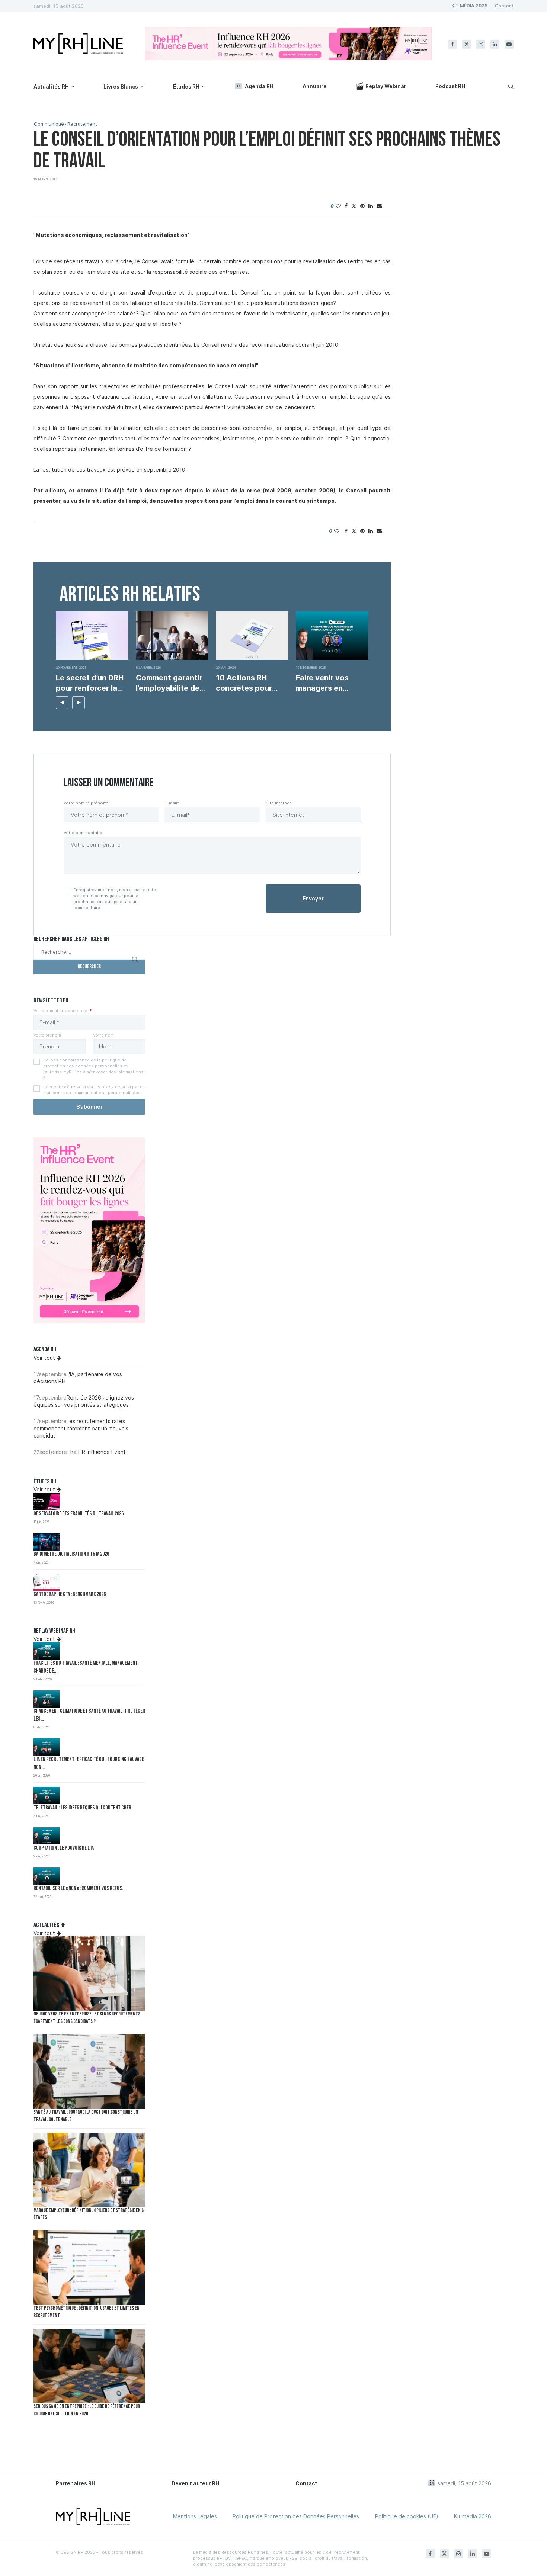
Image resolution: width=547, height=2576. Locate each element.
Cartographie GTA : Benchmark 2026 (70, 1595)
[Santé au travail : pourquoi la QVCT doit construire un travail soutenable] (89, 2072)
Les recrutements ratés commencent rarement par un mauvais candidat (81, 1428)
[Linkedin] (495, 44)
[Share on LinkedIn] (371, 206)
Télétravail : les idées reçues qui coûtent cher (82, 1808)
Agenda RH (259, 86)
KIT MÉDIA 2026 (469, 6)
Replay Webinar (386, 86)
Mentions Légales (195, 2516)
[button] (62, 703)
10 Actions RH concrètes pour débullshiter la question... (244, 683)
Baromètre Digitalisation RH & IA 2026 (71, 1554)
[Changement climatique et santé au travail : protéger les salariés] (47, 1699)
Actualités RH (51, 86)
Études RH (186, 86)
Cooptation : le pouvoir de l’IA (64, 1848)
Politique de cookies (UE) (407, 2516)
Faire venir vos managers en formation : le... (323, 683)
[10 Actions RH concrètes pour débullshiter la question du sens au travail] (252, 636)
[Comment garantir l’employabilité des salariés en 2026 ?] (172, 636)
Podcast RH (450, 86)
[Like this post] (338, 206)
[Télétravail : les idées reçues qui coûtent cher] (47, 1796)
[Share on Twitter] (354, 206)
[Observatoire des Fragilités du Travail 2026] (47, 1501)
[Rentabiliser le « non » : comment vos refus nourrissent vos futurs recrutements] (47, 1876)
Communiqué (49, 124)
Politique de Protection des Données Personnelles (296, 2516)
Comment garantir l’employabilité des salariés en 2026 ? (170, 683)
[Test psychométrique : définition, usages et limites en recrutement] (89, 2268)
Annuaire (315, 86)
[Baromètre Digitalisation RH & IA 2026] (47, 1542)
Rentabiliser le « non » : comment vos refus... (79, 1889)
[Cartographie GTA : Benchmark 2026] (47, 1582)
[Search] (510, 86)
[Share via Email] (379, 206)
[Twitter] (467, 44)
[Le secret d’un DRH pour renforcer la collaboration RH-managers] (92, 636)
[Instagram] (481, 44)
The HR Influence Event (96, 1452)
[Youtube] (509, 44)
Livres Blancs (121, 86)
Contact (504, 6)
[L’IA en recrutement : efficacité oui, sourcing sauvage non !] (47, 1747)
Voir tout (45, 1358)
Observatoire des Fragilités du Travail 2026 (79, 1514)
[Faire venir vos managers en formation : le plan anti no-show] (332, 636)
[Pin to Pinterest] (362, 206)
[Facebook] (452, 44)
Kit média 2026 (473, 2516)
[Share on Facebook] (346, 206)
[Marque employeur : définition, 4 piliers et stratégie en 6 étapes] (89, 2170)
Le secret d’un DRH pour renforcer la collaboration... (90, 683)
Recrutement (82, 124)
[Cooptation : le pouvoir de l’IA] (47, 1836)
